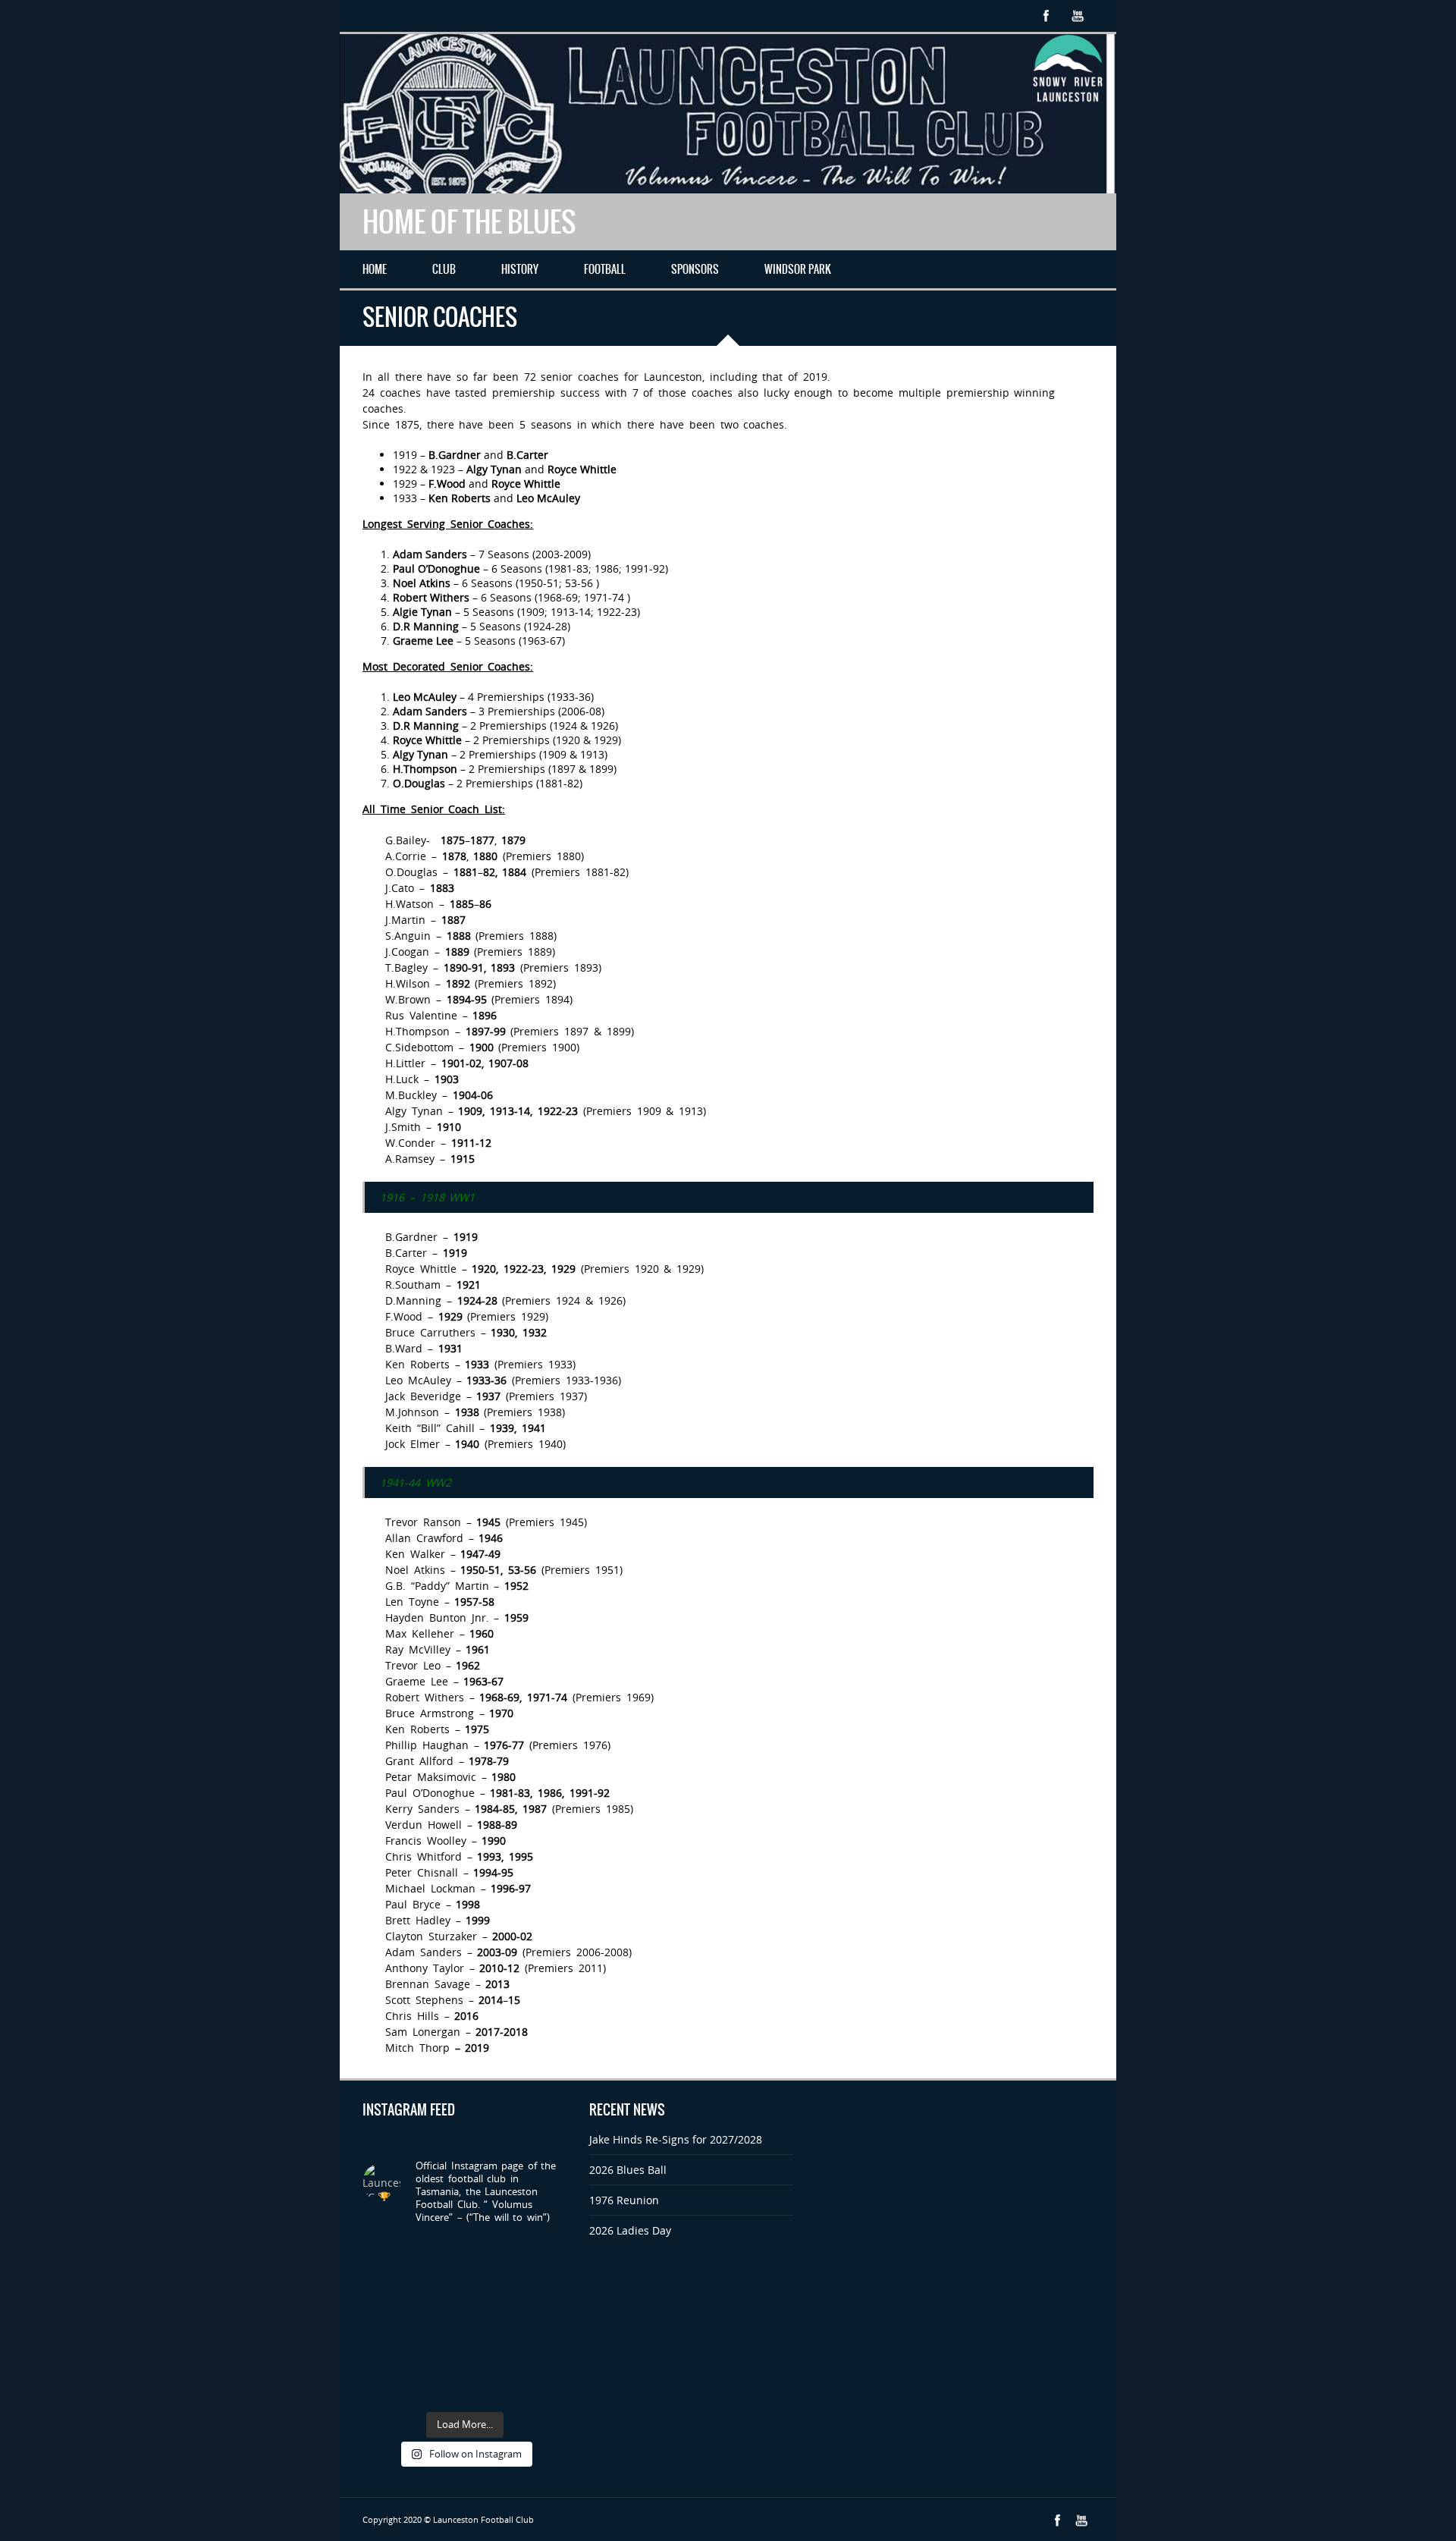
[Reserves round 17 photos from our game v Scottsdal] (438, 2321)
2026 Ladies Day (630, 2230)
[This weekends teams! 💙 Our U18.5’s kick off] (385, 2387)
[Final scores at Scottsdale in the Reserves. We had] (491, 2353)
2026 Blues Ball (628, 2170)
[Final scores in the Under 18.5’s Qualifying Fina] (544, 2255)
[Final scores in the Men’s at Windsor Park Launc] (438, 2255)
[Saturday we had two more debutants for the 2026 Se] (438, 2387)
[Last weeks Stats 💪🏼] (491, 2387)
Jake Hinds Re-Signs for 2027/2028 (676, 2139)
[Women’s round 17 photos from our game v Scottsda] (385, 2321)
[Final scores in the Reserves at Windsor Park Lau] (385, 2255)
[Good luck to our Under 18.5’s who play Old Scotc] (438, 2287)
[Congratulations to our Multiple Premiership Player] (385, 2287)
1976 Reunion (624, 2200)
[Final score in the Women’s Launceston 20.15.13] (491, 2255)
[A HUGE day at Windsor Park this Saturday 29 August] (491, 2287)
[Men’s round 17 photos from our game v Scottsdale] (544, 2287)
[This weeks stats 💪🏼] (544, 2321)
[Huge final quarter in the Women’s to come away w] (438, 2353)
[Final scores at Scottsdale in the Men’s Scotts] (385, 2353)
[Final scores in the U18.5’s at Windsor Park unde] (544, 2353)
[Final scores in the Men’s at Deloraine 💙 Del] (544, 2387)
